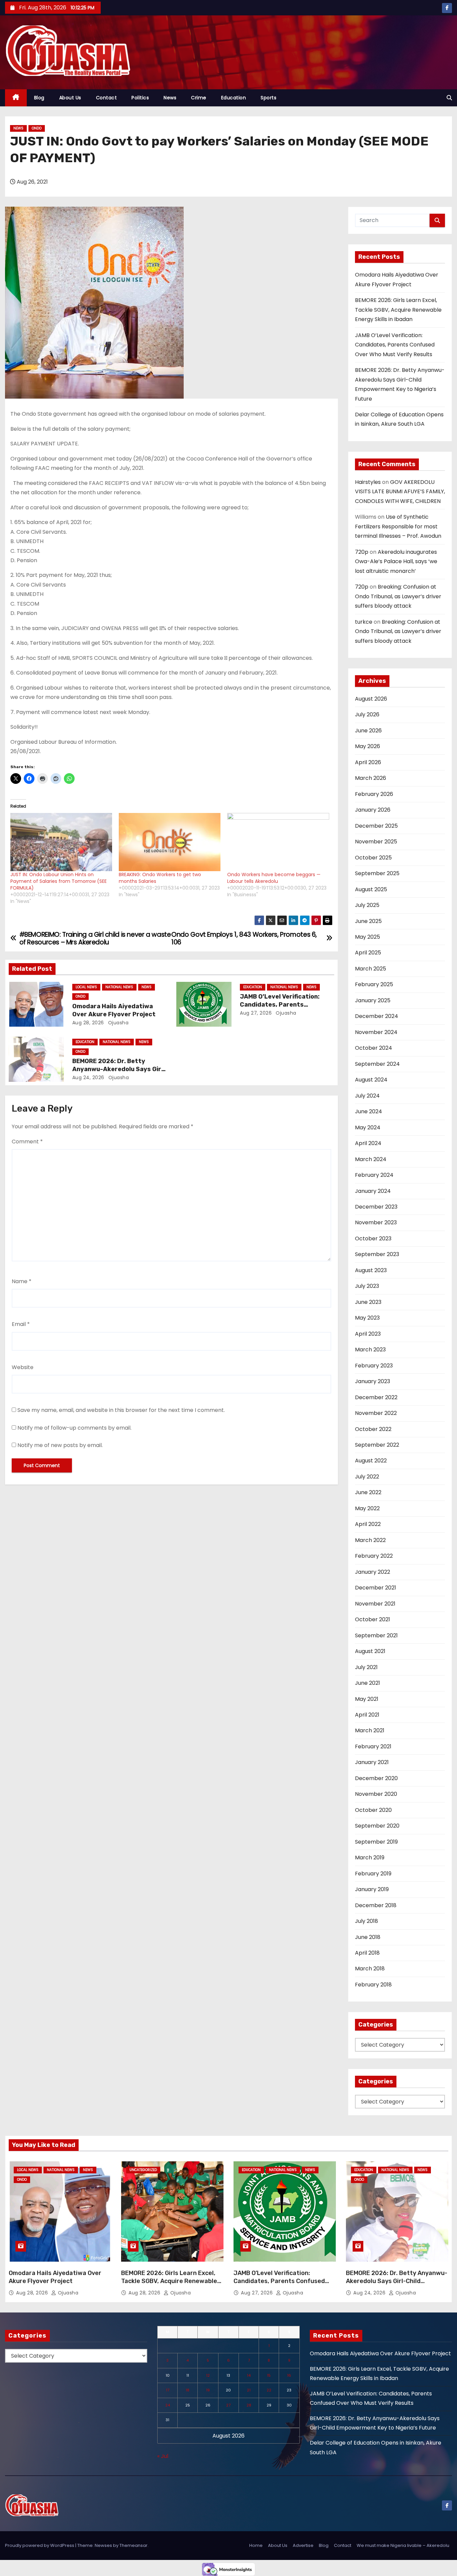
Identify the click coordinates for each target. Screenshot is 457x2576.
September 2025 (377, 873)
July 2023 (367, 1286)
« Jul (163, 2456)
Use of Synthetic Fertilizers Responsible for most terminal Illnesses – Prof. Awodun (398, 526)
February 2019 (373, 1874)
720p (362, 552)
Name (22, 1281)
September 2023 (377, 1254)
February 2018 (373, 1985)
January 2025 (373, 1000)
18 (188, 2390)
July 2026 (367, 714)
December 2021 (376, 1588)
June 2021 (368, 1683)
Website (23, 1367)
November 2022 (376, 1413)
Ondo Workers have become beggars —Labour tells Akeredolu (274, 878)
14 (249, 2375)
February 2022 (374, 1556)
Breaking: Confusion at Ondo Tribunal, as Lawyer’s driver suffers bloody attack (398, 596)
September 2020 (377, 1826)
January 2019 (372, 1889)
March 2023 (370, 1350)
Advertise (303, 2545)
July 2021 (366, 1667)
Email (21, 1324)
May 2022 (367, 1508)
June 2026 (368, 731)
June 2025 (368, 921)
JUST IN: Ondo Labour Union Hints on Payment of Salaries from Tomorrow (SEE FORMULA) (59, 881)
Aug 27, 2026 (256, 1013)
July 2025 (367, 905)
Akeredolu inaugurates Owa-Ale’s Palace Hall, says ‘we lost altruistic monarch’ (396, 561)
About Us (70, 98)
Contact (107, 98)
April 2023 (368, 1334)
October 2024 (374, 1048)
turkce (364, 622)
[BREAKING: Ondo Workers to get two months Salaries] (170, 842)
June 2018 (368, 1937)
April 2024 (368, 1143)
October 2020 (373, 1810)
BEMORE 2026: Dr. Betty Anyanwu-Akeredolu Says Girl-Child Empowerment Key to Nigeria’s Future (397, 2285)
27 (228, 2405)
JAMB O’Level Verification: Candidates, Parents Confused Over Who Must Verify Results (395, 345)
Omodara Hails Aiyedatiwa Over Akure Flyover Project (114, 1010)
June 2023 (368, 1302)
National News (119, 987)
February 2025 (374, 984)
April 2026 (368, 762)
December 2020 (376, 1778)
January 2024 (373, 1191)
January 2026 (373, 810)
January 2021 (372, 1762)
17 (168, 2390)
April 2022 (368, 1524)
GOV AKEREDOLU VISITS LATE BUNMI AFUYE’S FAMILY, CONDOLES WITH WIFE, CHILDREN (400, 492)
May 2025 (368, 937)
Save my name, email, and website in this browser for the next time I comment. (121, 1410)
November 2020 (376, 1794)
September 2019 (376, 1842)
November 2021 (375, 1604)
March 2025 (371, 969)
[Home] (16, 98)
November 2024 (376, 1032)
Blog (39, 98)
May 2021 (367, 1699)
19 (208, 2390)
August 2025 (371, 889)
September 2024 (377, 1064)
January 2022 (373, 1572)
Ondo (37, 128)
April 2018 (367, 1953)
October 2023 (373, 1239)
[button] (449, 98)
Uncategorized (143, 2170)
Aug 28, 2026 (88, 1023)
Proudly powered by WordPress (40, 2545)
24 (168, 2405)
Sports (268, 98)
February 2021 (373, 1746)
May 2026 (368, 746)
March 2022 (370, 1540)
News (170, 98)
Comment (27, 1142)
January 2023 (373, 1381)
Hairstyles (368, 482)
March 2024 (371, 1159)
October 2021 (373, 1619)
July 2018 (367, 1921)
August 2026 (371, 699)
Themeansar (133, 2545)
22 (269, 2390)
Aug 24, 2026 (88, 1077)
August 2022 (371, 1461)
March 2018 (370, 1969)
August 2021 (370, 1651)
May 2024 (368, 1127)
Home (256, 2545)
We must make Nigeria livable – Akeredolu (403, 2545)
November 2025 (376, 842)
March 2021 (370, 1730)
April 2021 (367, 1715)
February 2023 (374, 1366)
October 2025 (373, 858)
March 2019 (370, 1858)
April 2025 (368, 953)
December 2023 (376, 1207)
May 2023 (367, 1318)
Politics (140, 98)
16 (289, 2375)
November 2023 (376, 1222)
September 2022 (377, 1445)
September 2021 (376, 1635)
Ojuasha (117, 1023)
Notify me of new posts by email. (60, 1445)
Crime (199, 98)
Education (234, 98)
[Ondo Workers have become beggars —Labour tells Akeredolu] (278, 842)
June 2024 (369, 1111)
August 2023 (371, 1270)
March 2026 (371, 778)
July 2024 (367, 1096)
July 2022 (367, 1477)
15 (269, 2375)
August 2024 (371, 1080)
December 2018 (376, 1905)
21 (249, 2390)
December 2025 (376, 826)
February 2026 (374, 794)
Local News (86, 987)
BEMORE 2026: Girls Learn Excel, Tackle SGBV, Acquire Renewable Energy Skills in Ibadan (398, 310)
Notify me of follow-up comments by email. (74, 1428)
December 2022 (376, 1397)
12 (208, 2375)
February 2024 (374, 1175)
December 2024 (377, 1016)
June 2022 (368, 1492)
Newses (103, 2545)
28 (249, 2405)
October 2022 (373, 1429)
